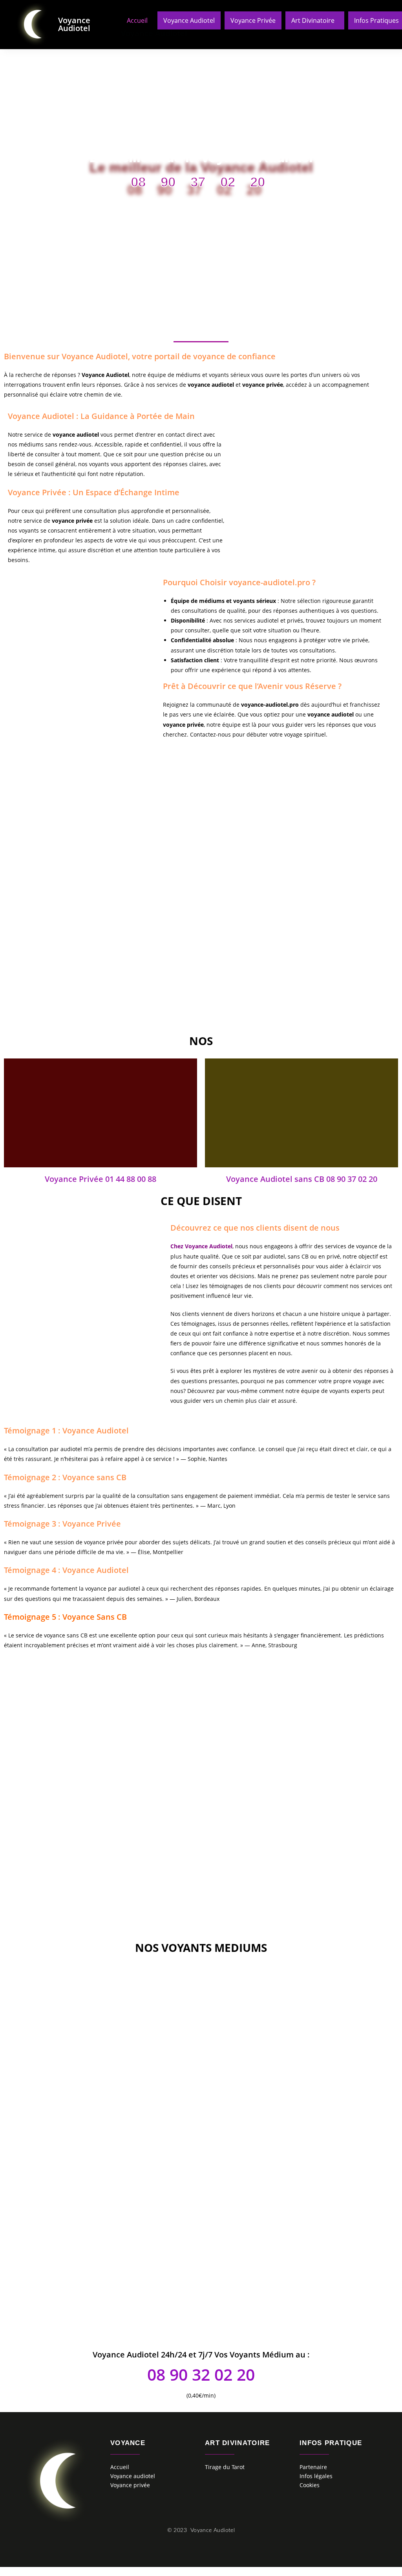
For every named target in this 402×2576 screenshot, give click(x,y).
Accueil (137, 20)
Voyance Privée (253, 20)
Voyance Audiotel (74, 24)
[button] (315, 20)
